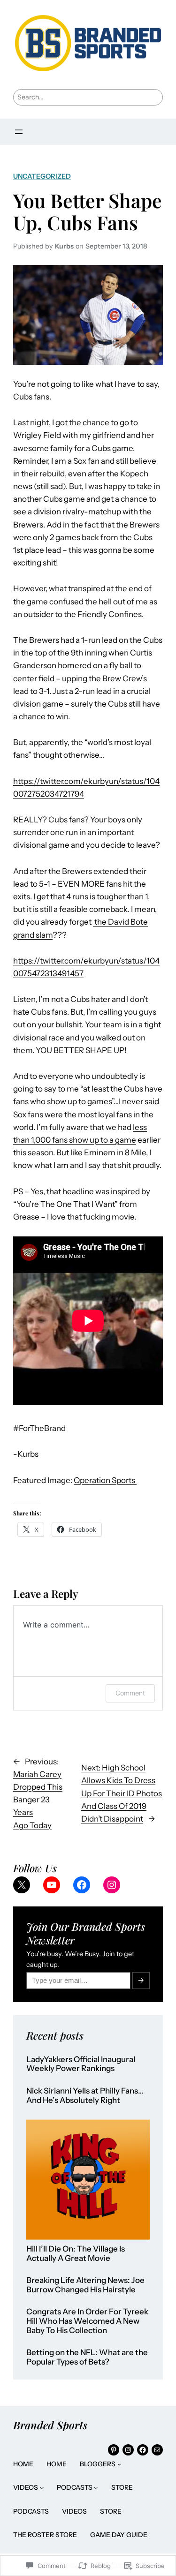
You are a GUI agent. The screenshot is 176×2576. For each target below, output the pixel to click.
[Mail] (157, 2450)
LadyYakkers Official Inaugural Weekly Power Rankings (81, 2064)
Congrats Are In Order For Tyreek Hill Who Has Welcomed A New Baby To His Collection (87, 2321)
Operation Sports (105, 1480)
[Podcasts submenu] (96, 2487)
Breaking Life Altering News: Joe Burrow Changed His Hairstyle (85, 2285)
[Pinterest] (114, 2450)
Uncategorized (42, 176)
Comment (130, 1693)
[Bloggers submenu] (119, 2464)
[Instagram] (112, 1885)
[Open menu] (19, 132)
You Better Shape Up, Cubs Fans (88, 211)
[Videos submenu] (42, 2487)
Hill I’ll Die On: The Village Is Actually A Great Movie (76, 2254)
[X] (22, 1885)
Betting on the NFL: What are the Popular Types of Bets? (87, 2357)
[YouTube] (52, 1885)
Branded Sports (50, 2425)
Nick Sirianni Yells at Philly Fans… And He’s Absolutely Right (85, 2096)
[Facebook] (82, 1885)
